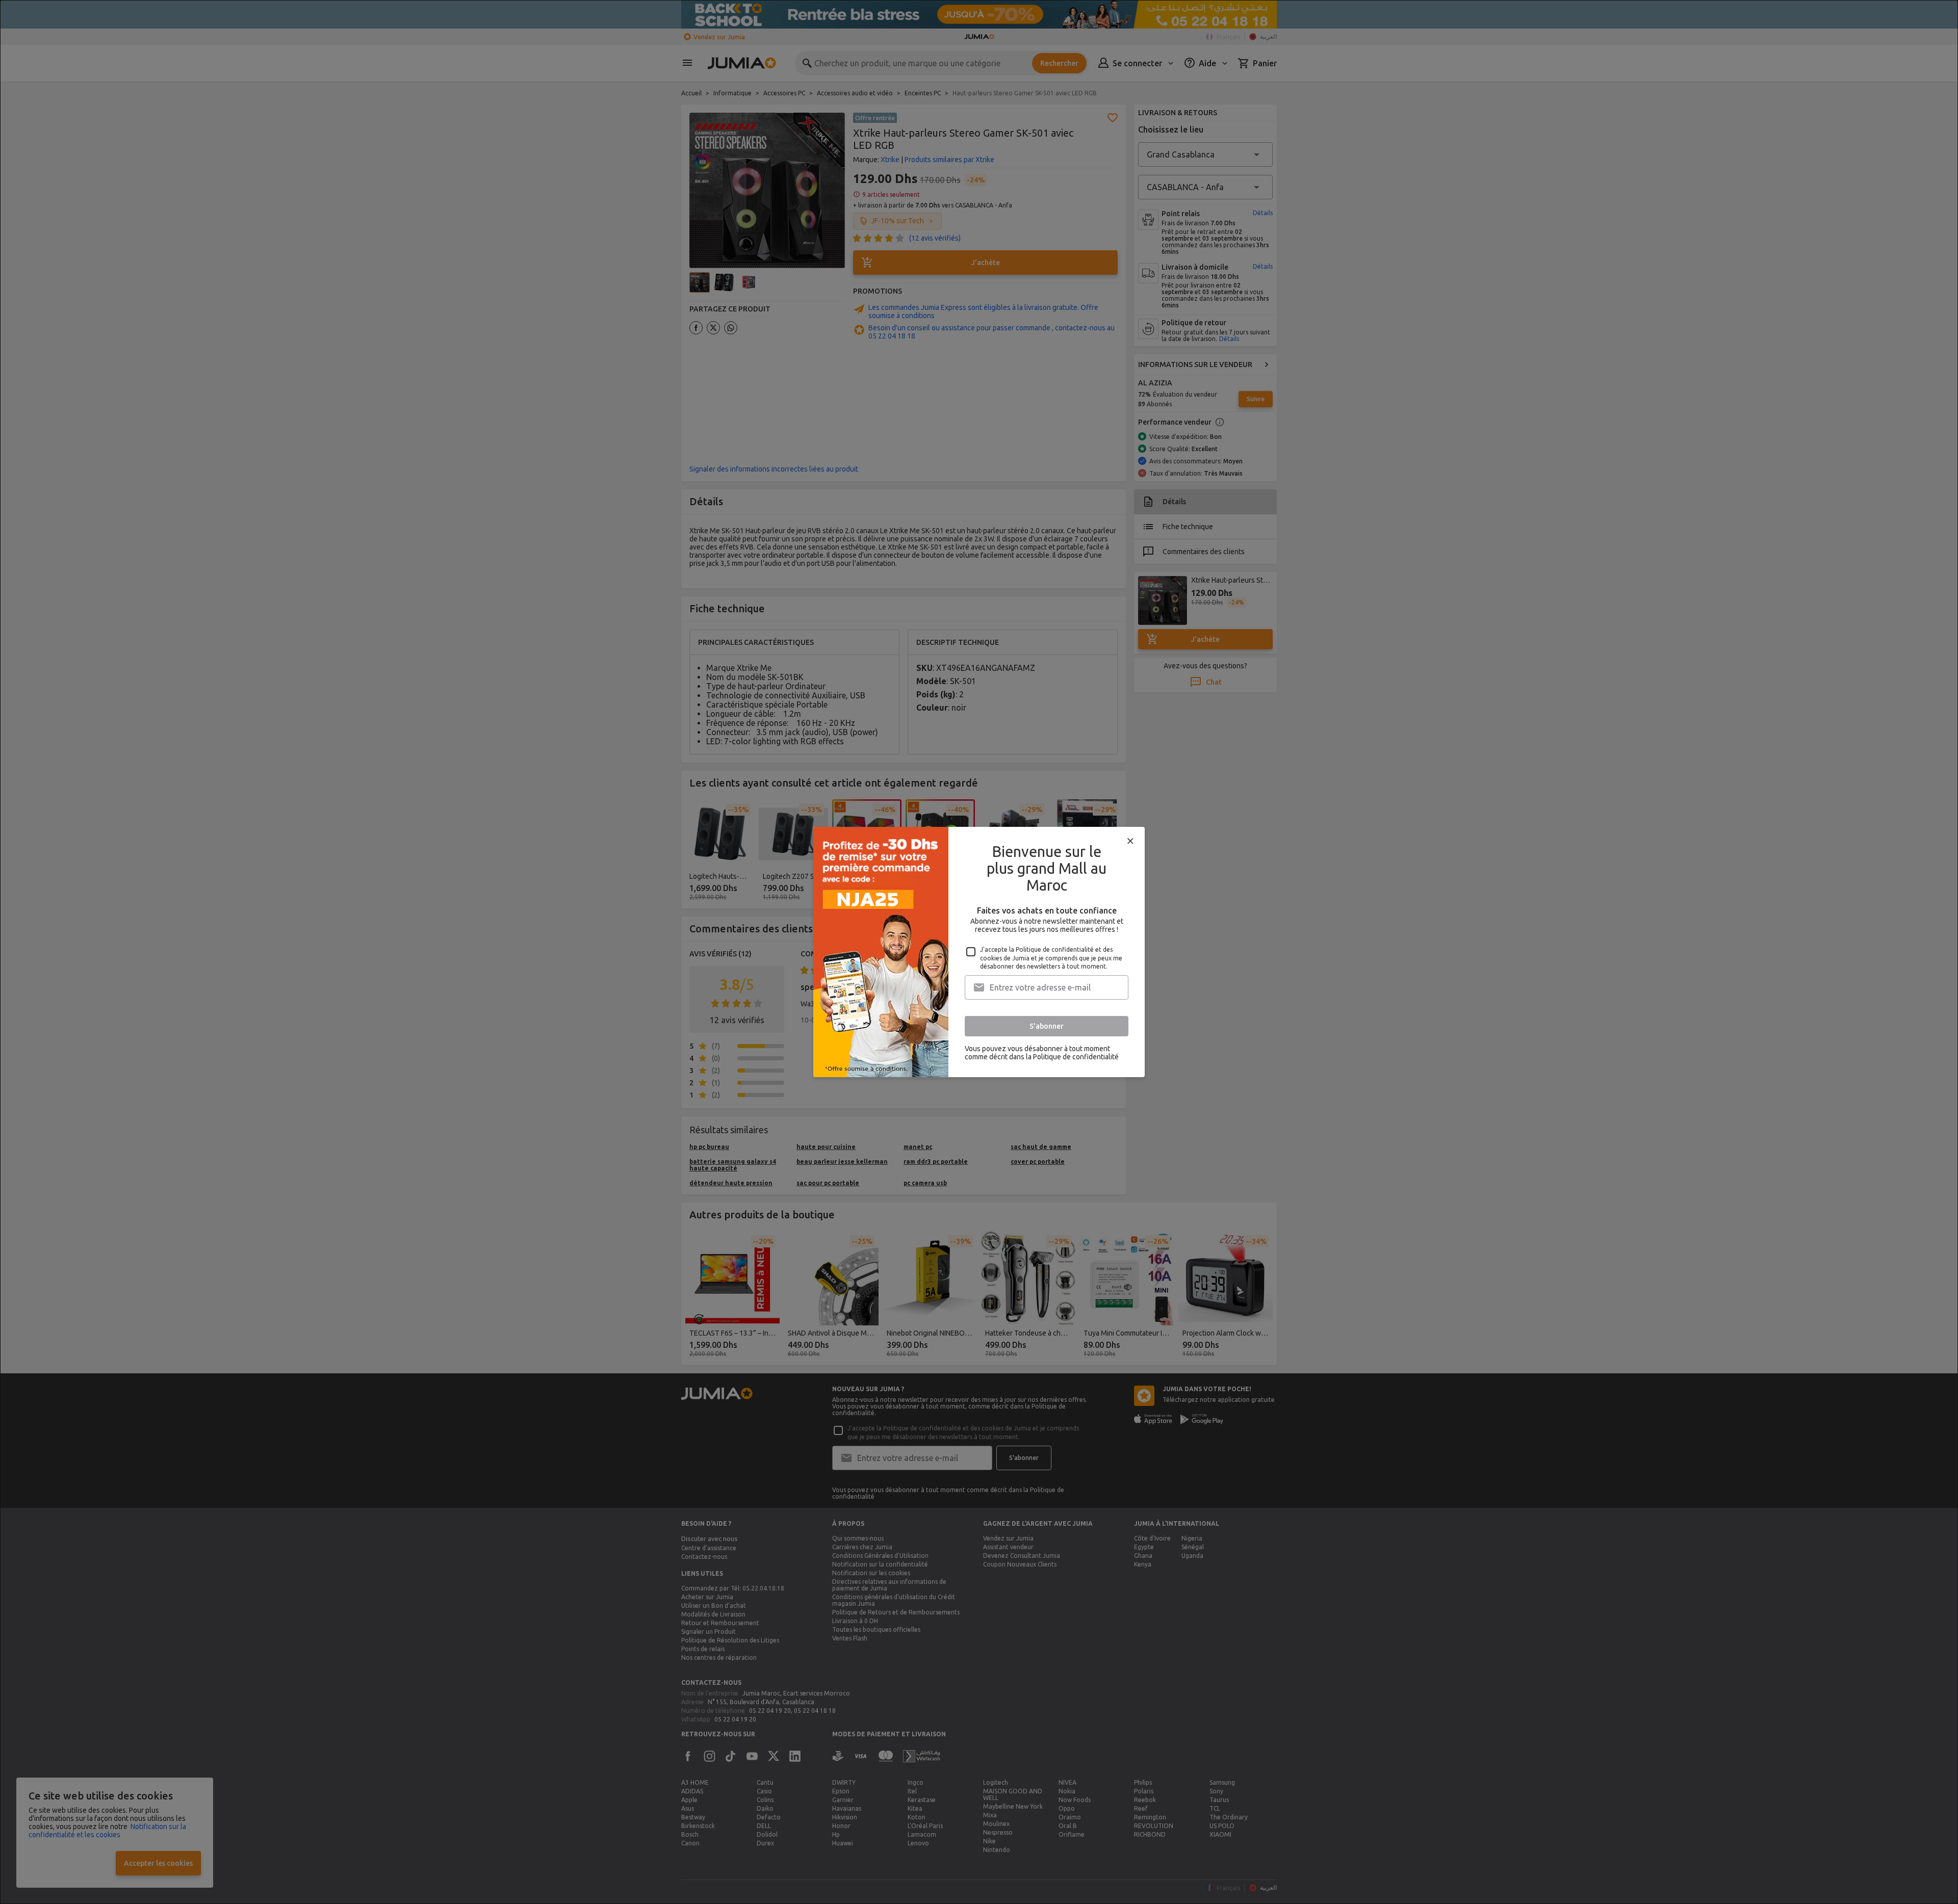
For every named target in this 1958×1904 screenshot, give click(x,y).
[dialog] (979, 952)
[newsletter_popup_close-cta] (1130, 841)
